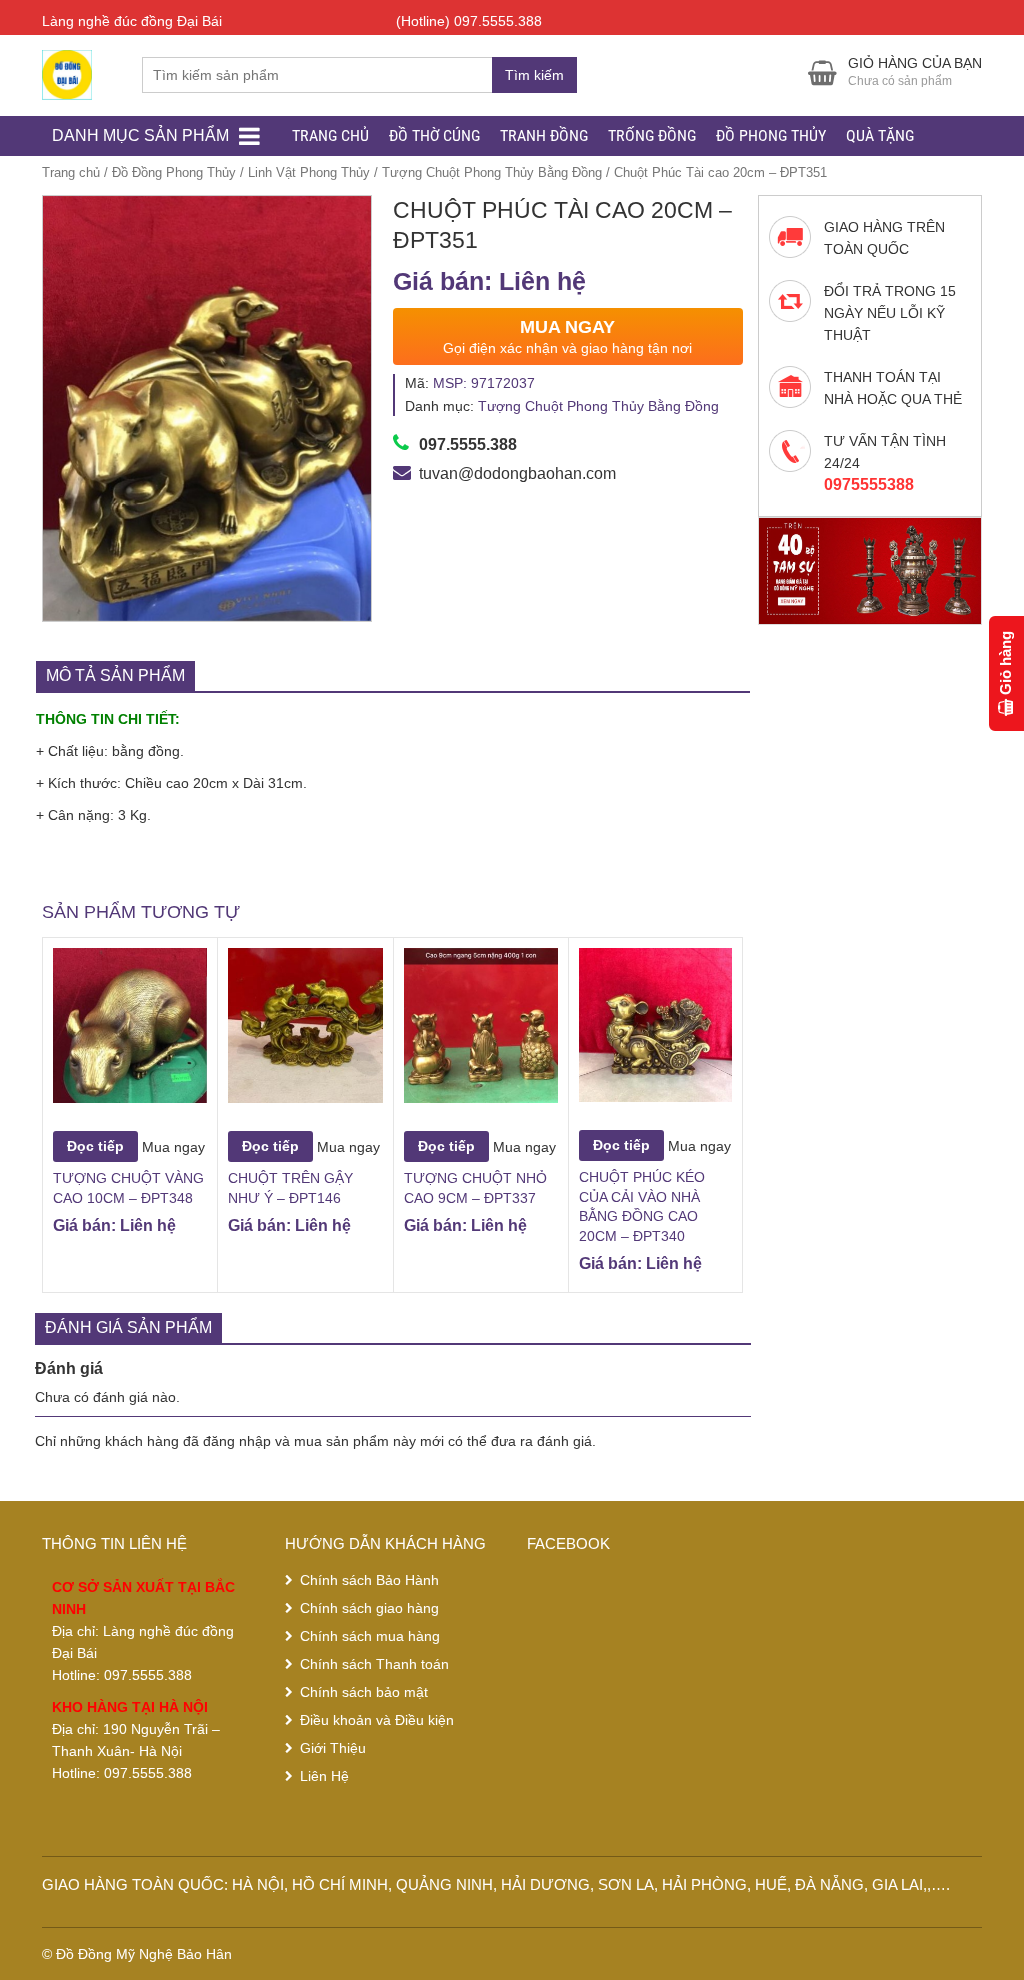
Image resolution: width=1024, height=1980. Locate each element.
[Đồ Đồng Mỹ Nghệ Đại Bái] (67, 72)
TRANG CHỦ (330, 135)
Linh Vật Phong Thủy (309, 172)
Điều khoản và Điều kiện (377, 1720)
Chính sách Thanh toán (374, 1664)
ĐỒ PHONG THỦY (771, 135)
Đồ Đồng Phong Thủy (174, 172)
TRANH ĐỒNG (544, 135)
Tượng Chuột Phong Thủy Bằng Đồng (492, 172)
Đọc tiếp (95, 1146)
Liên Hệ (324, 1776)
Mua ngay (173, 1146)
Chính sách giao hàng (369, 1608)
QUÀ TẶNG (880, 135)
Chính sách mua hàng (370, 1636)
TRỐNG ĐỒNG (652, 135)
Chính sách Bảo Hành (369, 1580)
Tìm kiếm (534, 75)
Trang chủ (71, 172)
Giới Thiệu (333, 1748)
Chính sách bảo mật (364, 1692)
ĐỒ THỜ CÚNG (434, 135)
